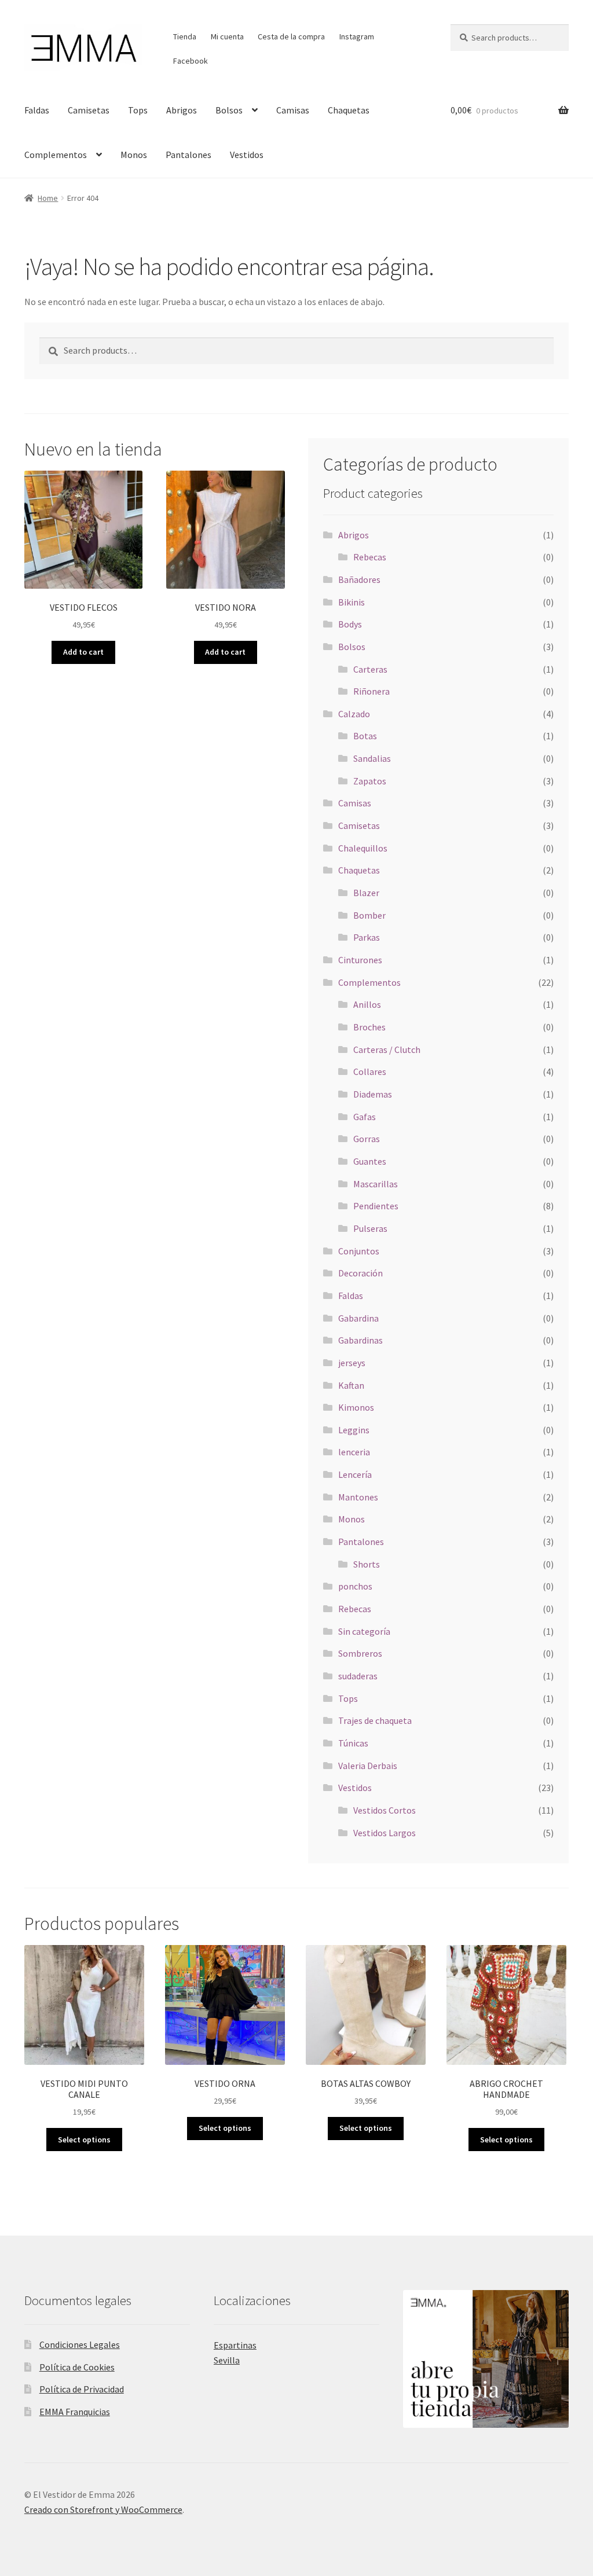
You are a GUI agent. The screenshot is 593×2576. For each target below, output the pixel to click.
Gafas (365, 1117)
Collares (370, 1072)
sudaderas (358, 1676)
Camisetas (89, 110)
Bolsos (229, 110)
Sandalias (372, 758)
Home (48, 198)
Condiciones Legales (80, 2344)
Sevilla (227, 2360)
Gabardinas (360, 1340)
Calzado (354, 714)
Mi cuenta (227, 36)
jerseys (352, 1363)
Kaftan (351, 1385)
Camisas (293, 110)
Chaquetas (349, 110)
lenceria (354, 1452)
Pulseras (370, 1228)
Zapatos (370, 781)
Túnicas (353, 1743)
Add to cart (83, 652)
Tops (138, 110)
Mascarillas (376, 1184)
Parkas (367, 937)
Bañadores (359, 579)
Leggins (354, 1430)
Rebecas (370, 557)
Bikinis (352, 602)
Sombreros (360, 1653)
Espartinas (235, 2345)
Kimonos (356, 1407)
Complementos (56, 155)
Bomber (369, 915)
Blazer (366, 893)
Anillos (367, 1004)
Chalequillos (363, 848)
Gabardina (358, 1318)
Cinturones (360, 960)
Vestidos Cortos (385, 1810)
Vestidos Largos (385, 1833)
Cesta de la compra (291, 36)
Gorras (367, 1139)
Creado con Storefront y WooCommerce (103, 2509)
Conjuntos (359, 1251)
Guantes (370, 1161)
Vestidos (247, 155)
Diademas (373, 1094)
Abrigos (182, 110)
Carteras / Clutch (387, 1050)
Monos (134, 155)
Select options (84, 2140)
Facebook (191, 61)
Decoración (360, 1273)
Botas (365, 736)
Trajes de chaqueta (375, 1720)
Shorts (367, 1564)
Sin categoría (364, 1631)
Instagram (357, 36)
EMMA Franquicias (75, 2412)
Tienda (185, 36)
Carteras (370, 669)
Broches (369, 1027)
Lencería (355, 1474)
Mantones (358, 1497)
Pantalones (188, 155)
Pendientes (376, 1206)
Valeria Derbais (368, 1766)
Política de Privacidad (82, 2389)
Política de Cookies (77, 2367)
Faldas (37, 110)
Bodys (350, 624)
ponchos (355, 1586)
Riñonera (371, 691)
